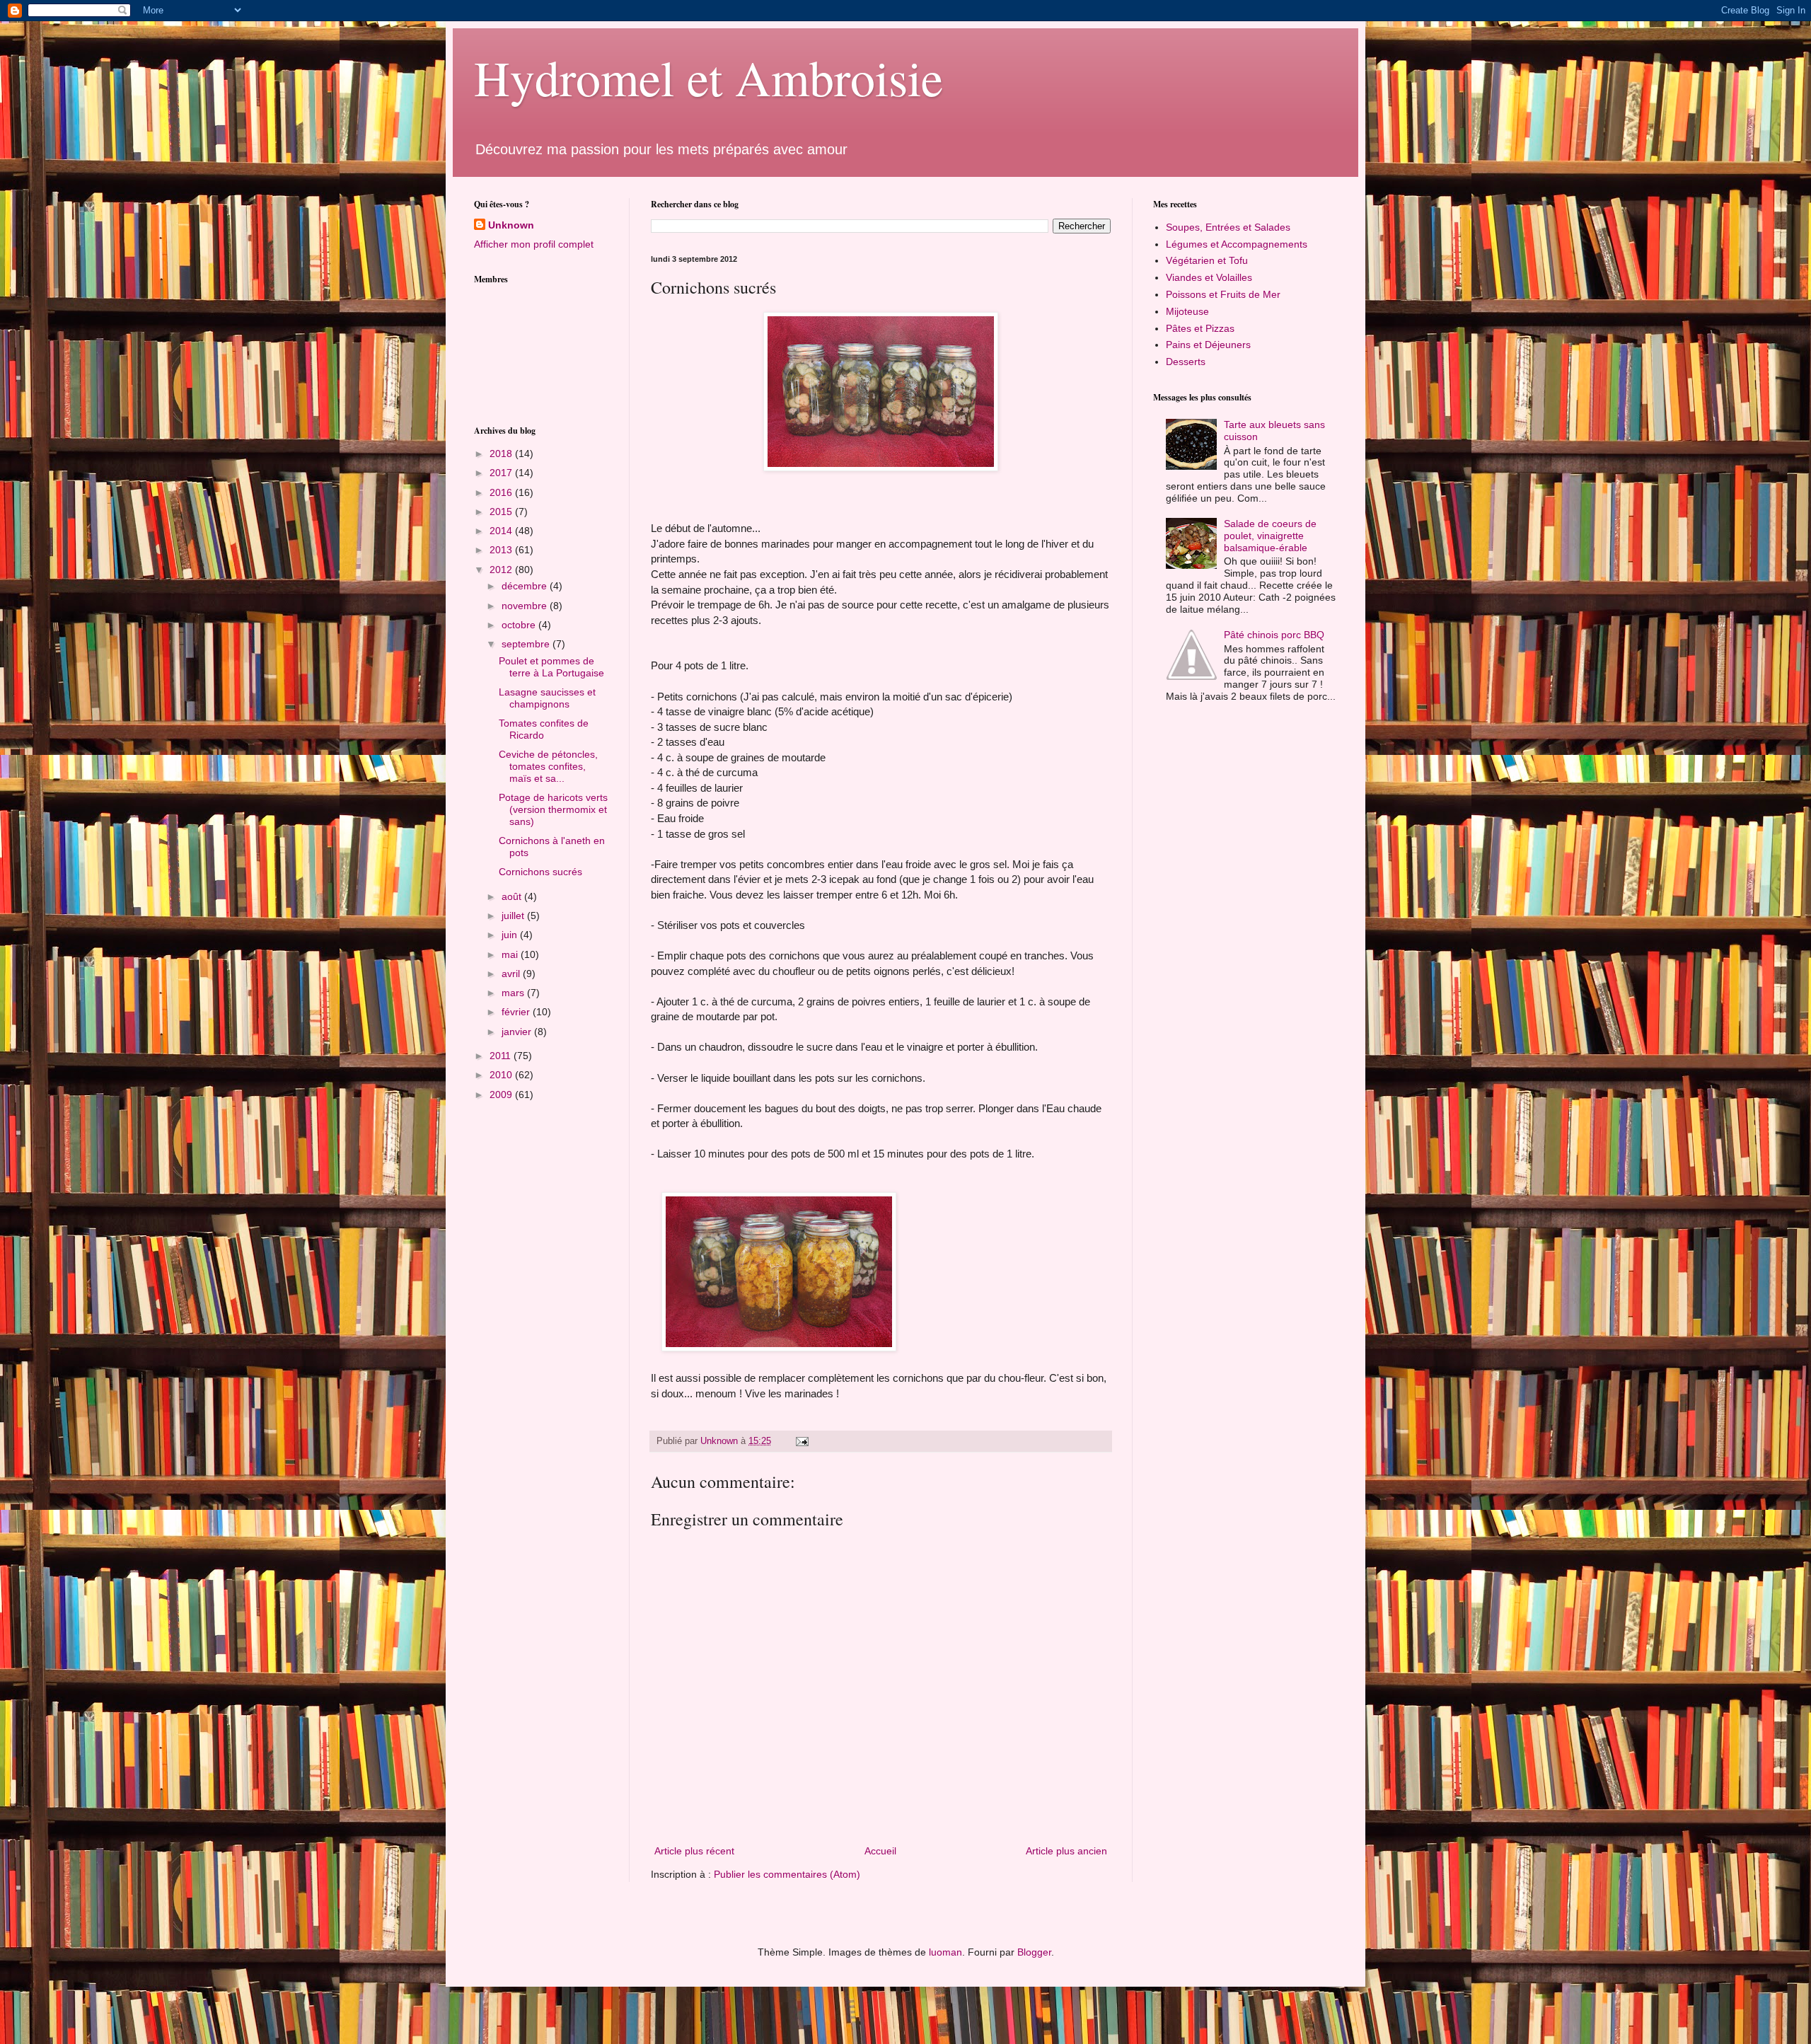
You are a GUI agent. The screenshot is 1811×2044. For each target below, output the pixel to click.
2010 (502, 1075)
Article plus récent (694, 1851)
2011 (502, 1056)
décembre (526, 586)
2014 (502, 531)
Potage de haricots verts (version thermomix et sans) (553, 809)
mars (514, 993)
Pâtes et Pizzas (1200, 328)
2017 (502, 473)
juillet (514, 916)
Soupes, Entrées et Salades (1228, 227)
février (517, 1012)
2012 (502, 570)
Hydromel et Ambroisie (708, 77)
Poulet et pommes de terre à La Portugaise (551, 667)
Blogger (1034, 1952)
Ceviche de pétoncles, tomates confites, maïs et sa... (548, 766)
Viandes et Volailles (1209, 277)
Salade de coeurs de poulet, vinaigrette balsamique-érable (1270, 536)
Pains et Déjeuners (1208, 345)
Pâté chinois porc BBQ (1274, 635)
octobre (520, 625)
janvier (518, 1032)
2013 (502, 550)
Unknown (511, 225)
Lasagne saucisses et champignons (547, 698)
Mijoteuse (1187, 311)
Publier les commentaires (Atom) (787, 1874)
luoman (945, 1952)
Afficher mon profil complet (534, 244)
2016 (502, 492)
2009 (502, 1095)
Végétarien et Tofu (1207, 260)
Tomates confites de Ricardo (544, 729)
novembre (526, 606)
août (513, 896)
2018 (502, 454)
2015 (502, 512)
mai (511, 954)
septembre (527, 644)
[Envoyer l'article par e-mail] (802, 1441)
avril (512, 974)
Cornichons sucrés (540, 872)
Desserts (1186, 362)
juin (511, 935)
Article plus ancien (1066, 1851)
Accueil (880, 1851)
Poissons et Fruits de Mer (1223, 294)
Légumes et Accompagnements (1237, 244)
